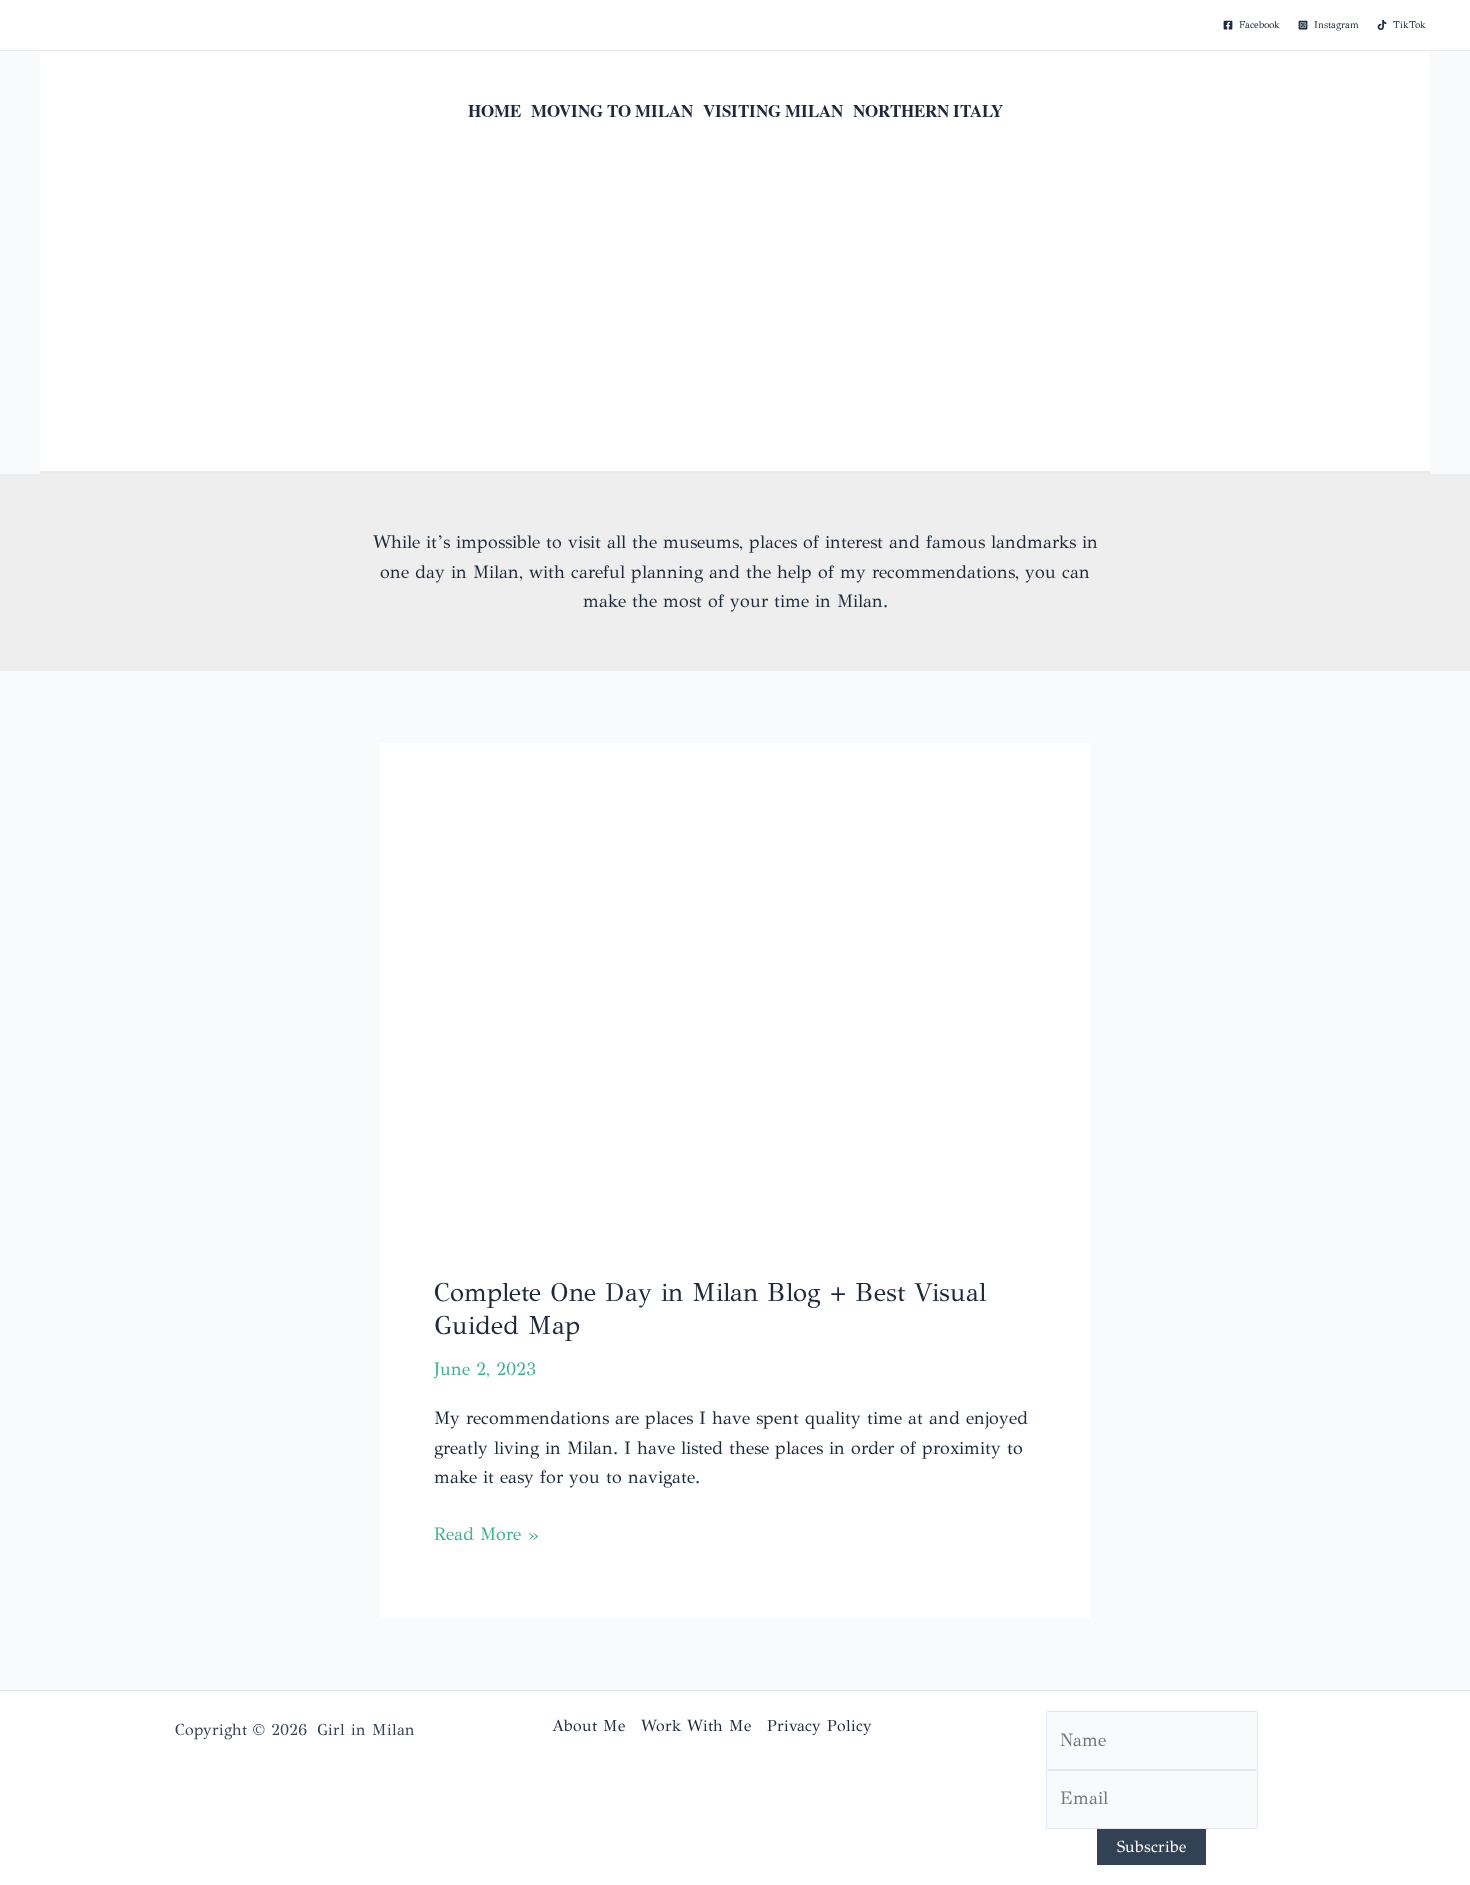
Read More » (486, 1536)
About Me (588, 1725)
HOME (494, 110)
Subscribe (1151, 1846)
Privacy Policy (819, 1725)
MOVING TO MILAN (612, 110)
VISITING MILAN (773, 110)
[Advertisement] (735, 321)
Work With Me (696, 1725)
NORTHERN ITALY (928, 110)
